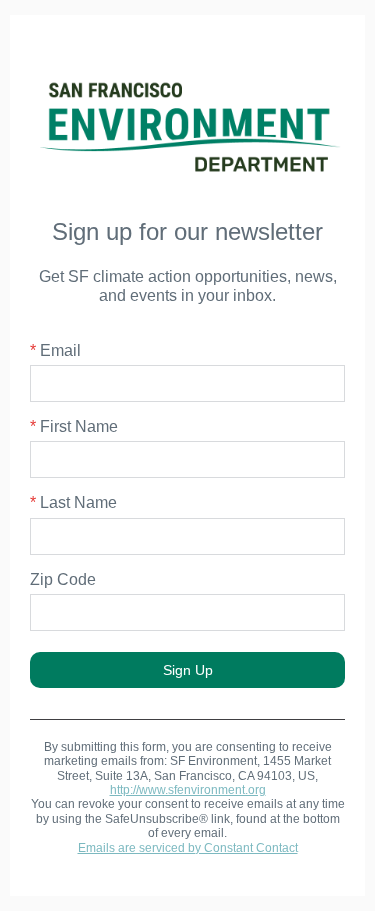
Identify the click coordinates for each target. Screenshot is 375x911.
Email (55, 350)
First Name (74, 426)
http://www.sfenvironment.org (188, 790)
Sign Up (188, 670)
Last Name (73, 502)
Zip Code (63, 579)
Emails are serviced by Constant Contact (188, 848)
